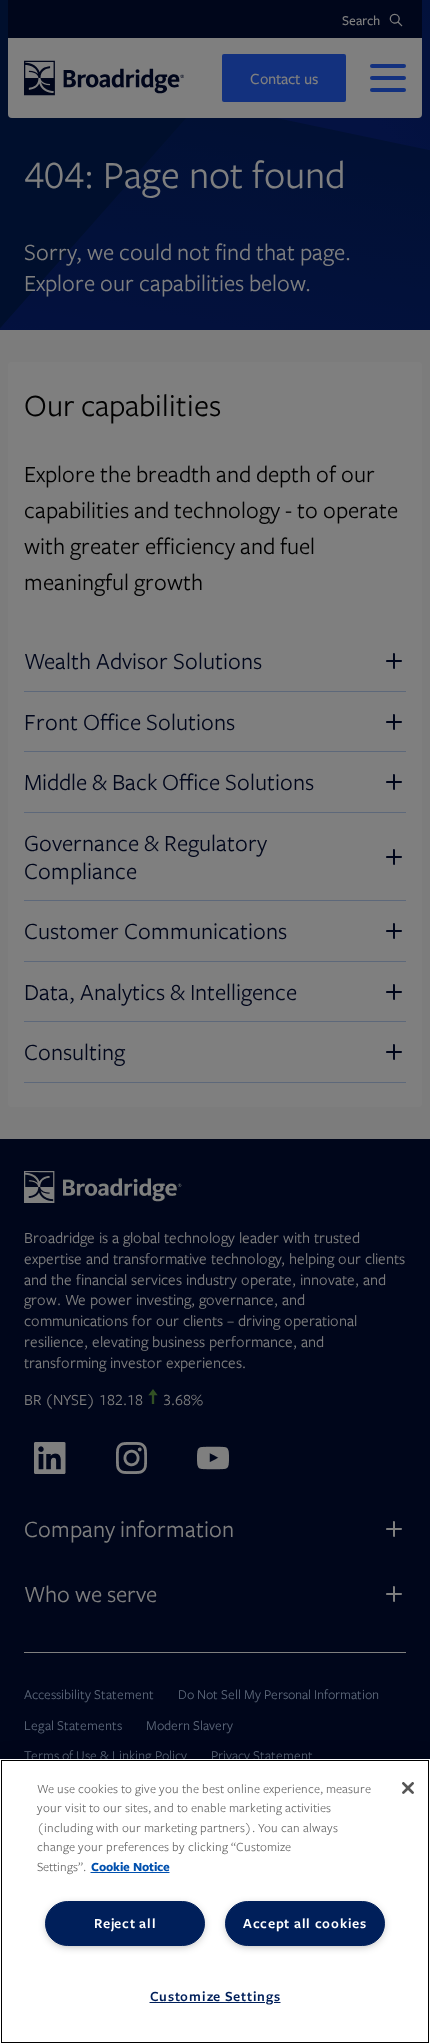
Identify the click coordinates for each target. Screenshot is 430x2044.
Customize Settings (215, 1996)
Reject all (125, 1923)
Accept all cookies (305, 1923)
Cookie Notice (130, 1866)
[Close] (408, 1788)
